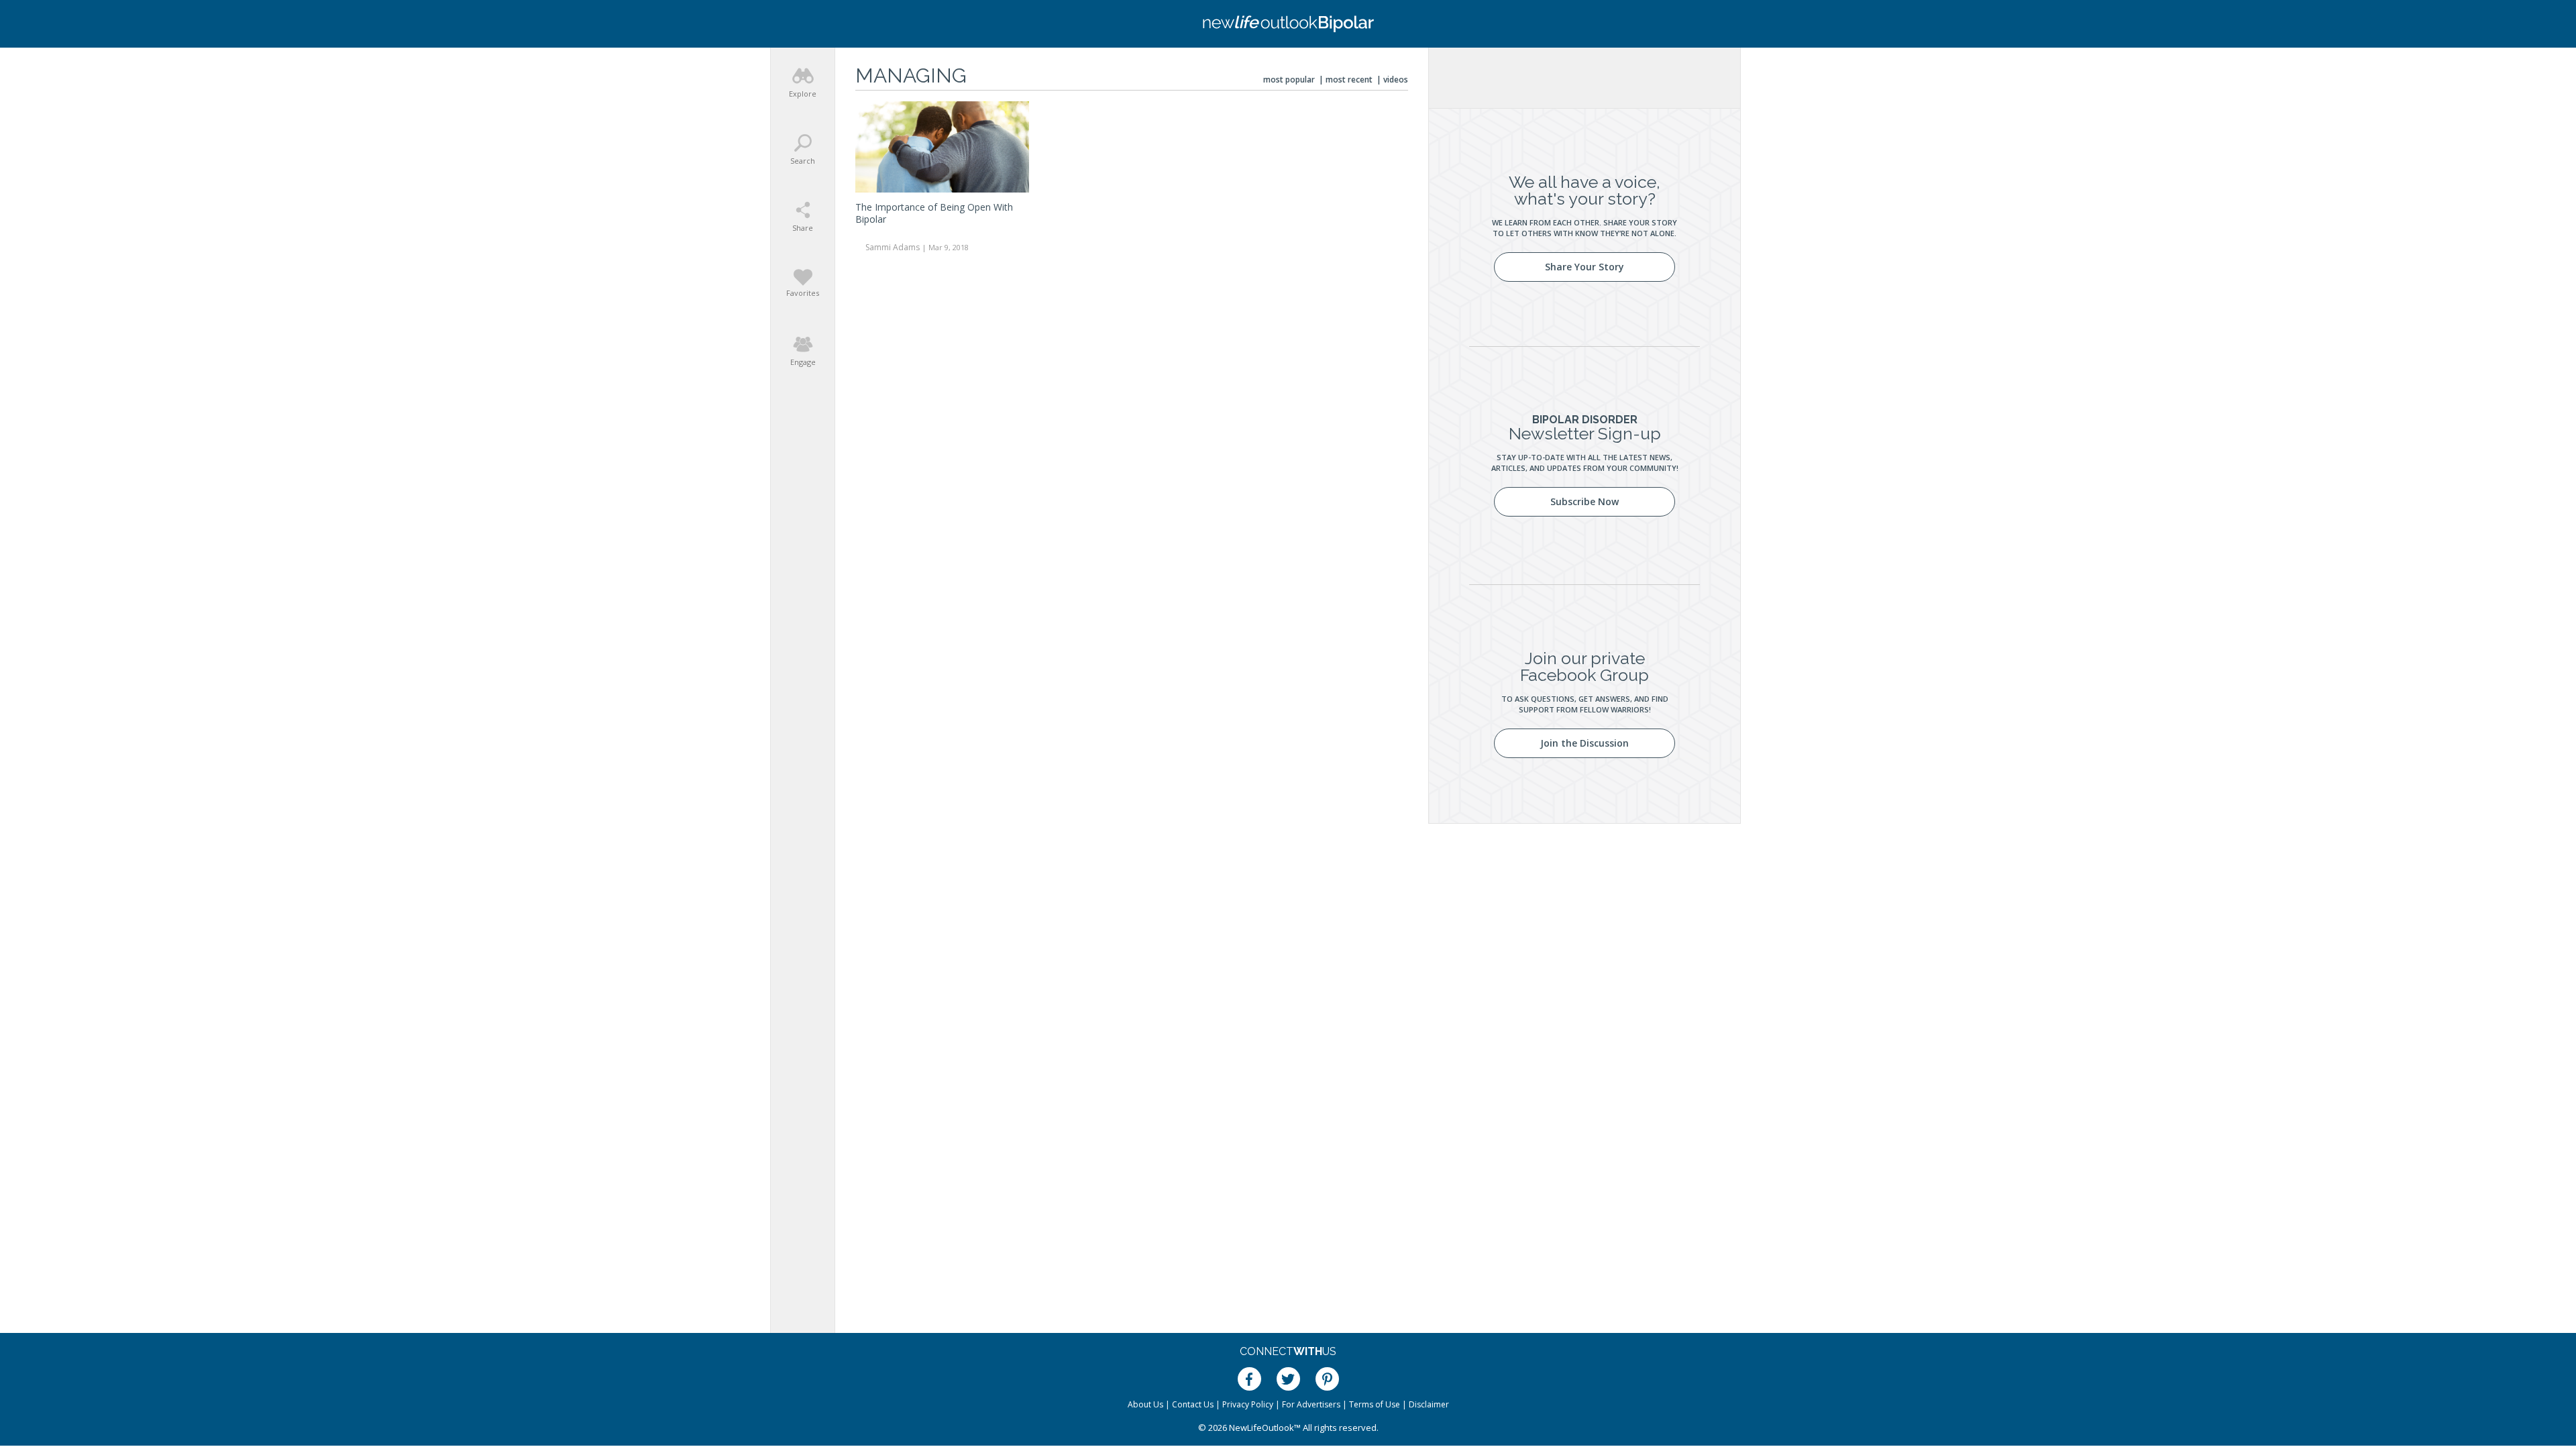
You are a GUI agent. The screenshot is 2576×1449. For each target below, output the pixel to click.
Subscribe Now (1585, 501)
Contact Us (1193, 1404)
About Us (1145, 1404)
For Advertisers (1311, 1404)
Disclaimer (1429, 1404)
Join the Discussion (1585, 743)
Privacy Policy (1248, 1404)
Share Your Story (1585, 267)
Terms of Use (1375, 1404)
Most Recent (1349, 79)
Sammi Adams (893, 247)
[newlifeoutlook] (1288, 24)
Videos (1396, 79)
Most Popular (1289, 79)
